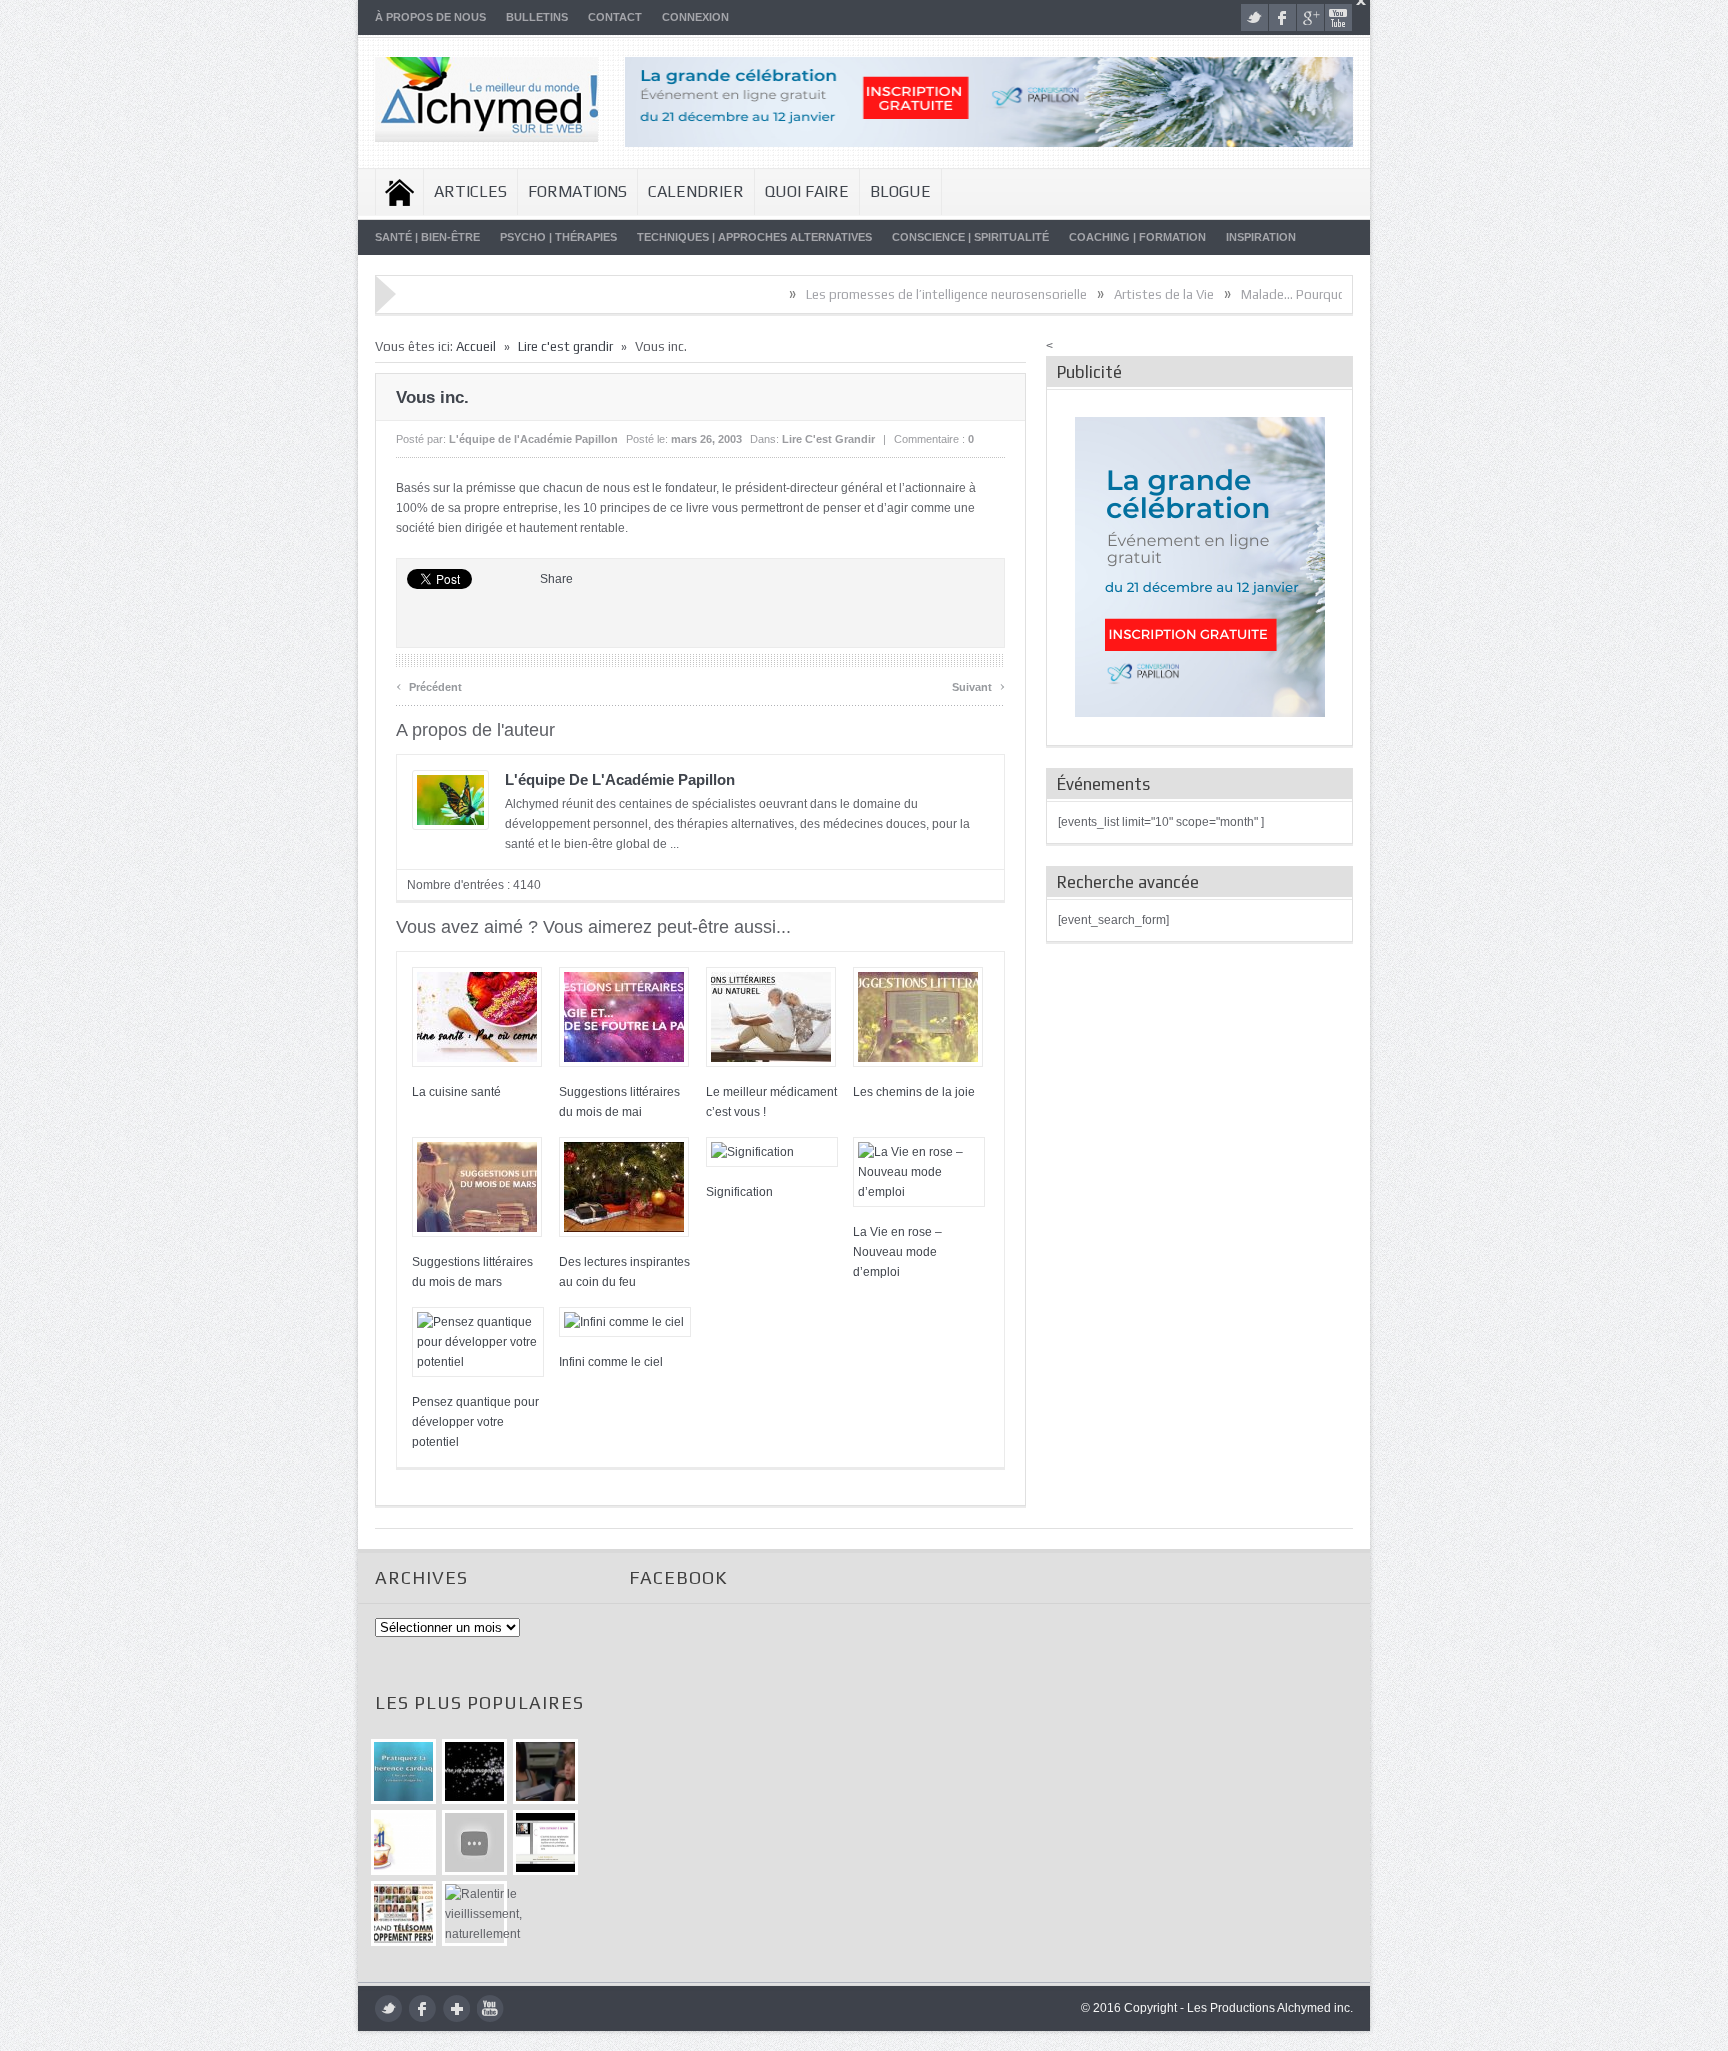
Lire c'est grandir (565, 346)
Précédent (429, 684)
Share (556, 579)
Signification (739, 1192)
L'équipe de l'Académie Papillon (533, 439)
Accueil (399, 192)
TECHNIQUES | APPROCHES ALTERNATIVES (754, 237)
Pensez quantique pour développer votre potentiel (475, 1422)
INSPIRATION (1261, 237)
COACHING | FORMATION (1137, 237)
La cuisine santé (456, 1092)
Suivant (978, 684)
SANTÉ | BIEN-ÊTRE (427, 237)
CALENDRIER (696, 191)
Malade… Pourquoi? (1231, 294)
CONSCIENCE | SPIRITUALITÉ (970, 237)
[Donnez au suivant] (545, 1771)
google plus (1310, 17)
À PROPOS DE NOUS (430, 17)
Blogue (900, 191)
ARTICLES (470, 191)
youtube (1338, 17)
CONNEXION (695, 17)
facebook (1282, 17)
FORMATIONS (577, 191)
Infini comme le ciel (611, 1362)
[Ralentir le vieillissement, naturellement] (474, 1913)
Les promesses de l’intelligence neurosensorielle (879, 294)
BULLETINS (537, 17)
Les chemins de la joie (914, 1092)
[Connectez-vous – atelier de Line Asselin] (545, 1842)
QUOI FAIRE (807, 191)
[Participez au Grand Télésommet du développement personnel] (403, 1913)
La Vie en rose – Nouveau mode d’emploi (897, 1252)
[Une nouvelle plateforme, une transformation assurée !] (403, 1842)
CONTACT (615, 17)
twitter (1254, 17)
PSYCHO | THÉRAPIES (558, 237)
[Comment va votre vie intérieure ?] (474, 1842)
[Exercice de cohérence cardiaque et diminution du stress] (403, 1771)
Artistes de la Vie (1097, 294)
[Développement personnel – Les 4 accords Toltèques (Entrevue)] (474, 1771)
